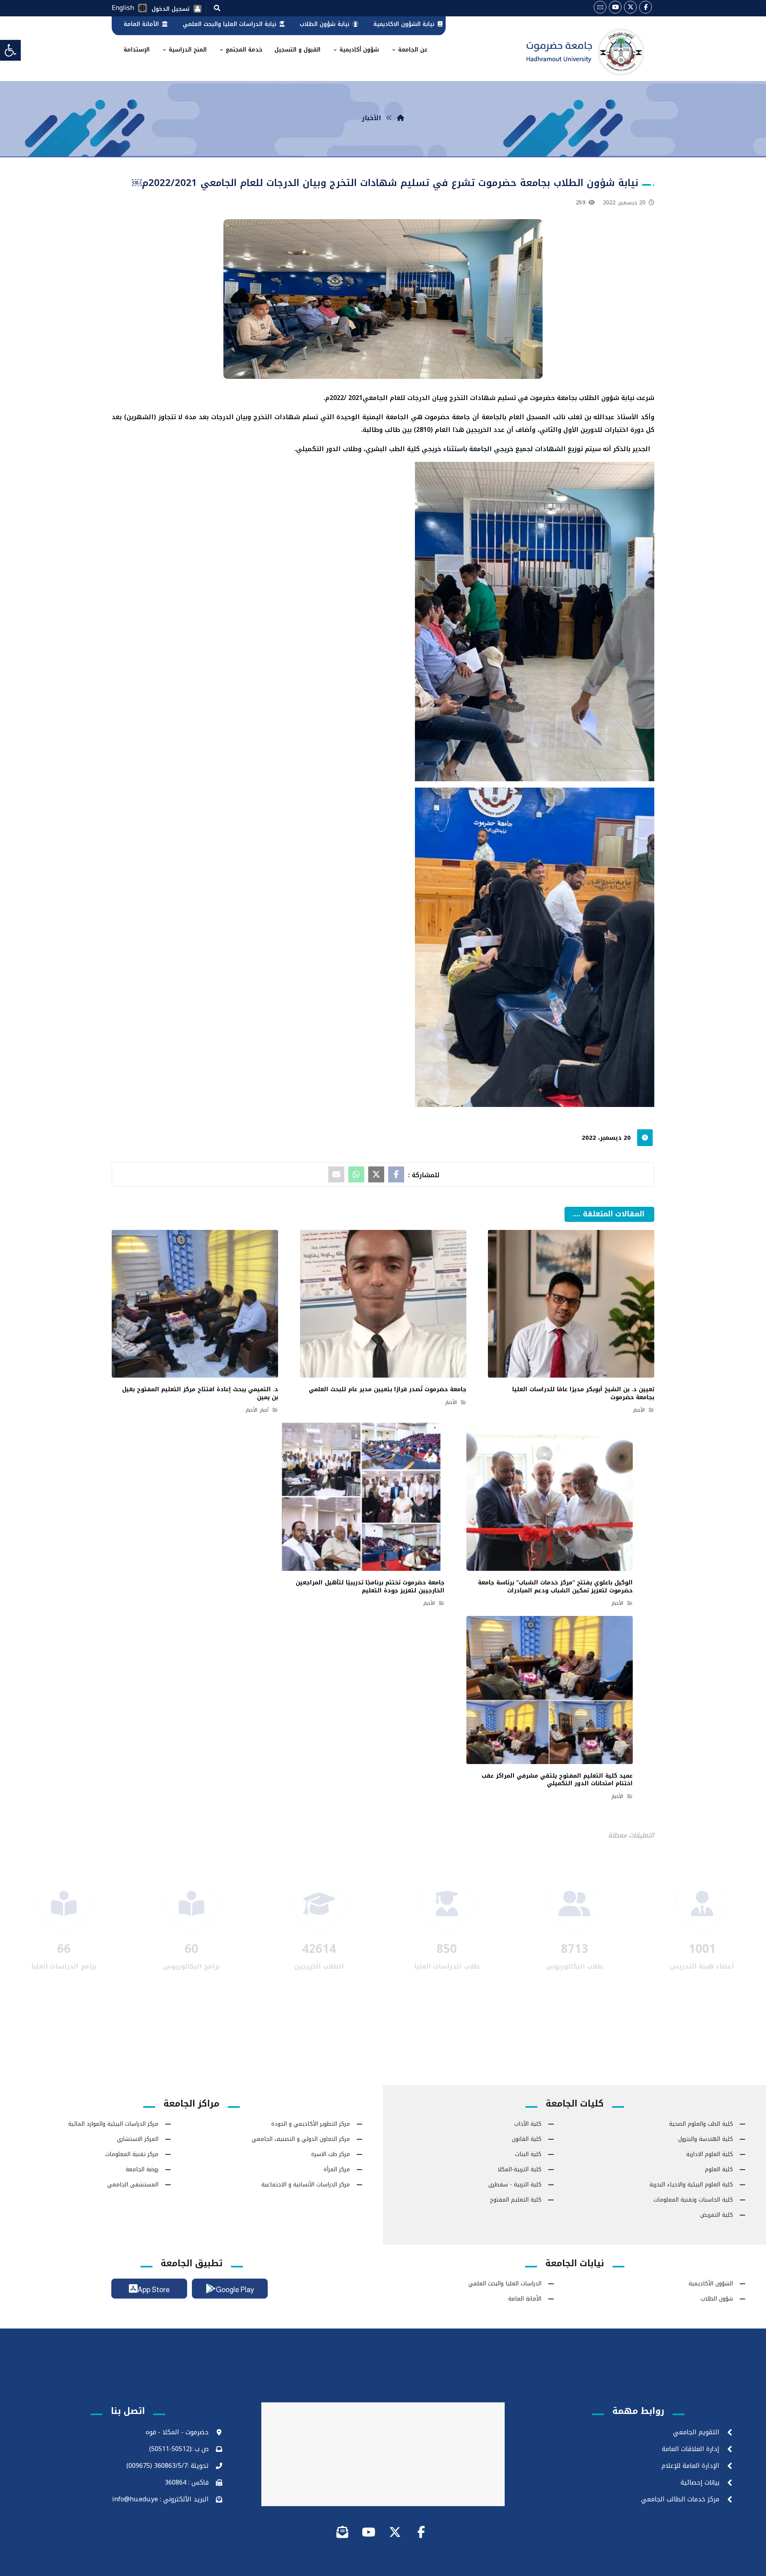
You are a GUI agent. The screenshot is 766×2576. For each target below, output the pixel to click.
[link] (10, 50)
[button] (217, 8)
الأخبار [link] (639, 1410)
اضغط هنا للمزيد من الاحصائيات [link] (383, 1945)
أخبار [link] (264, 1410)
